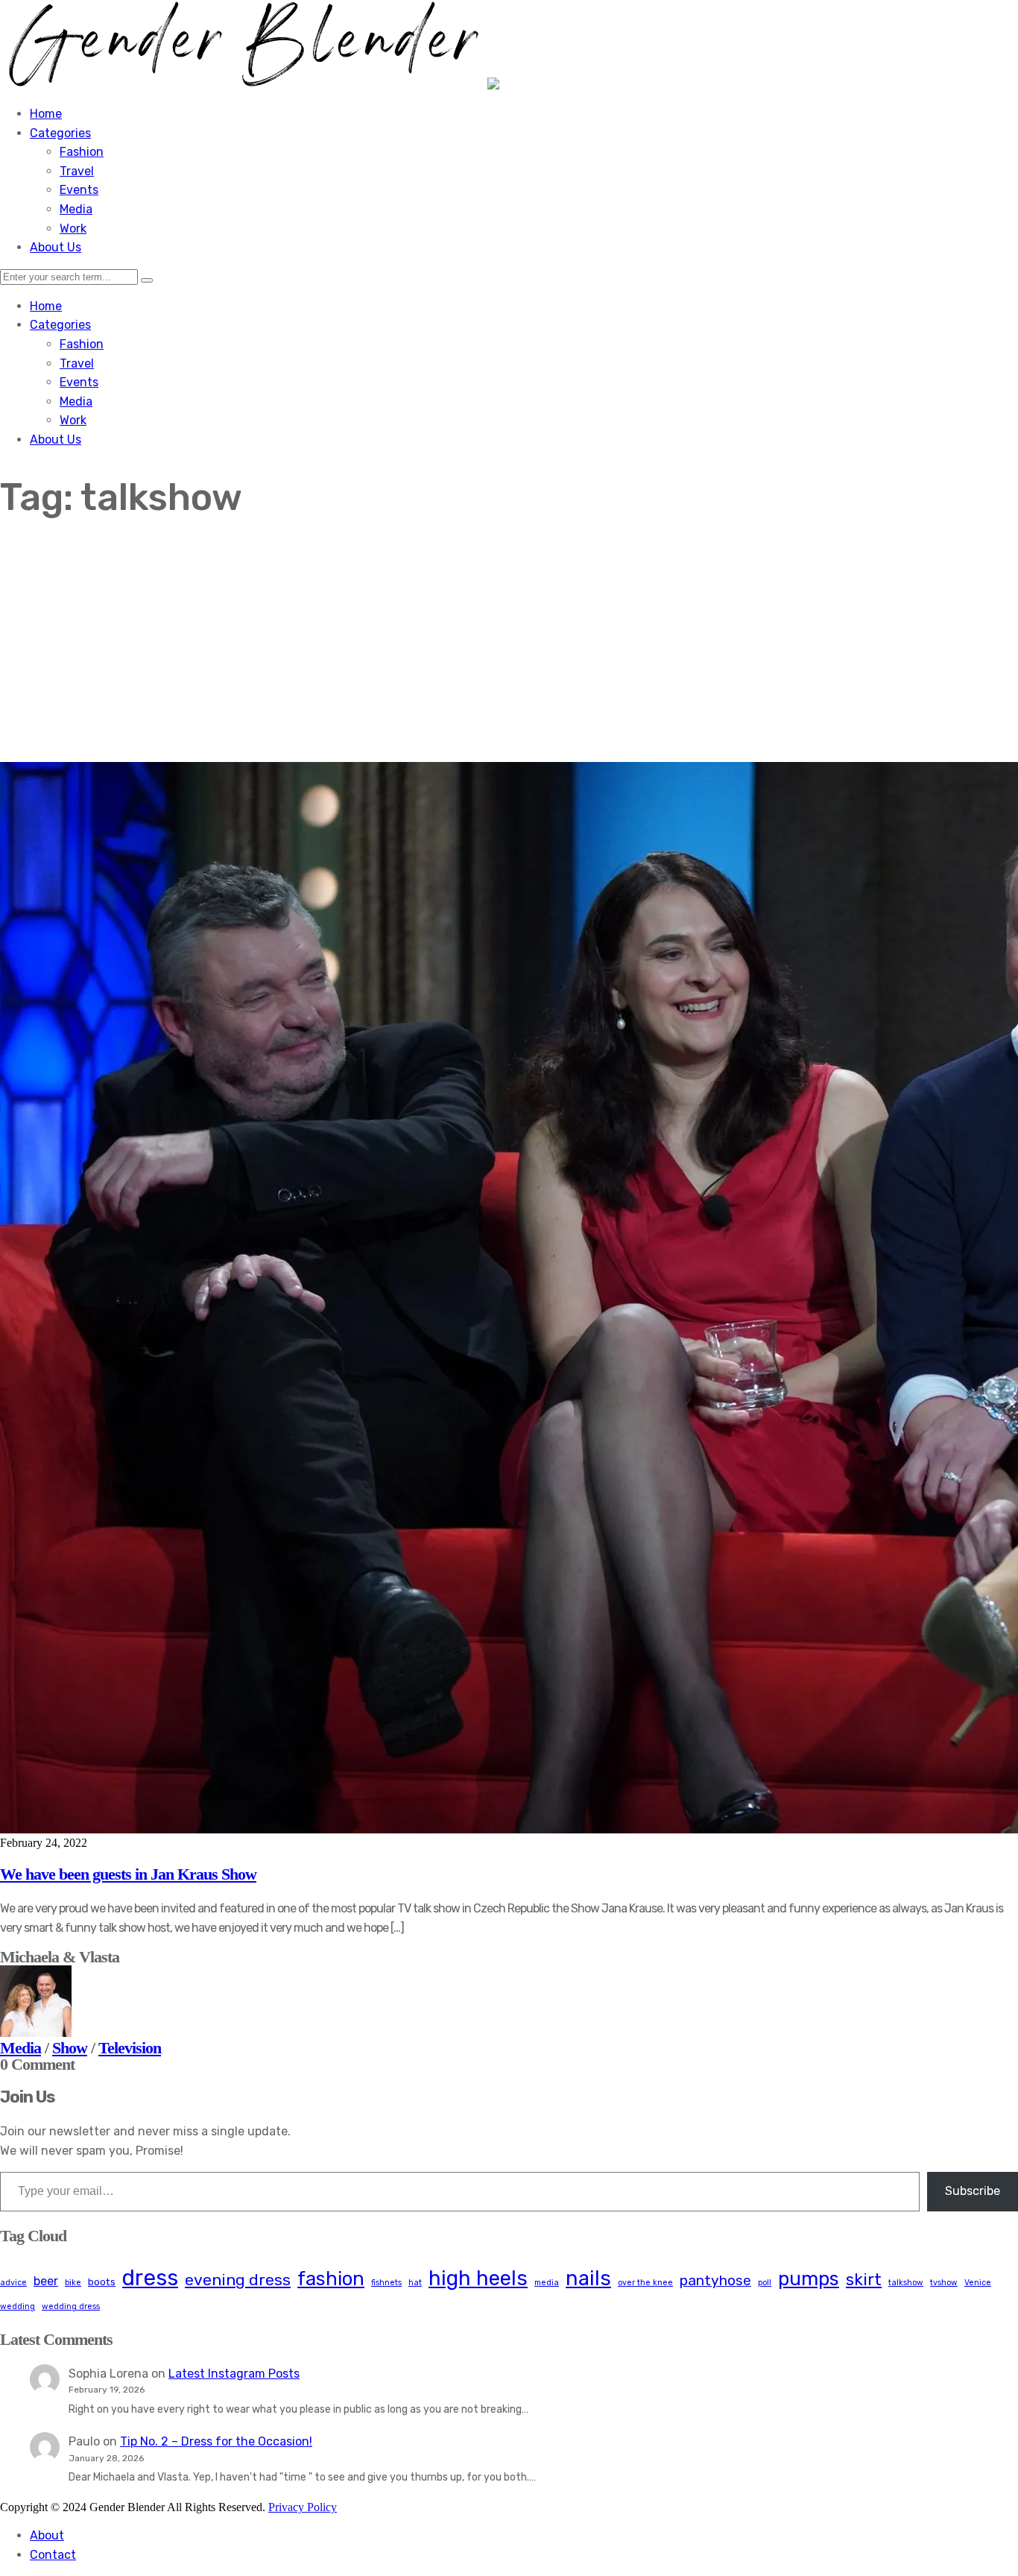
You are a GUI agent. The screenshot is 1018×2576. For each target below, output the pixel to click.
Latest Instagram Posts (234, 2374)
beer (46, 2281)
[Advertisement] (509, 650)
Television (130, 2048)
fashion (331, 2279)
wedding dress (71, 2306)
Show (70, 2048)
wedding (18, 2306)
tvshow (944, 2283)
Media (76, 209)
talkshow (906, 2283)
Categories (60, 133)
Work (73, 229)
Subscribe (973, 2191)
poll (765, 2283)
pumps (809, 2279)
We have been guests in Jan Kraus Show (128, 1874)
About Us (56, 247)
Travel (77, 171)
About (47, 2535)
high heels (478, 2278)
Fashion (82, 152)
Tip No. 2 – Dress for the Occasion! (216, 2441)
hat (415, 2283)
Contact (53, 2555)
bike (73, 2283)
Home (46, 114)
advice (13, 2283)
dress (150, 2278)
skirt (864, 2280)
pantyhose (715, 2280)
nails (588, 2278)
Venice (978, 2283)
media (547, 2283)
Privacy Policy (303, 2507)
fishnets (386, 2283)
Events (79, 190)
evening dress (238, 2280)
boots (102, 2281)
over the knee (645, 2283)
